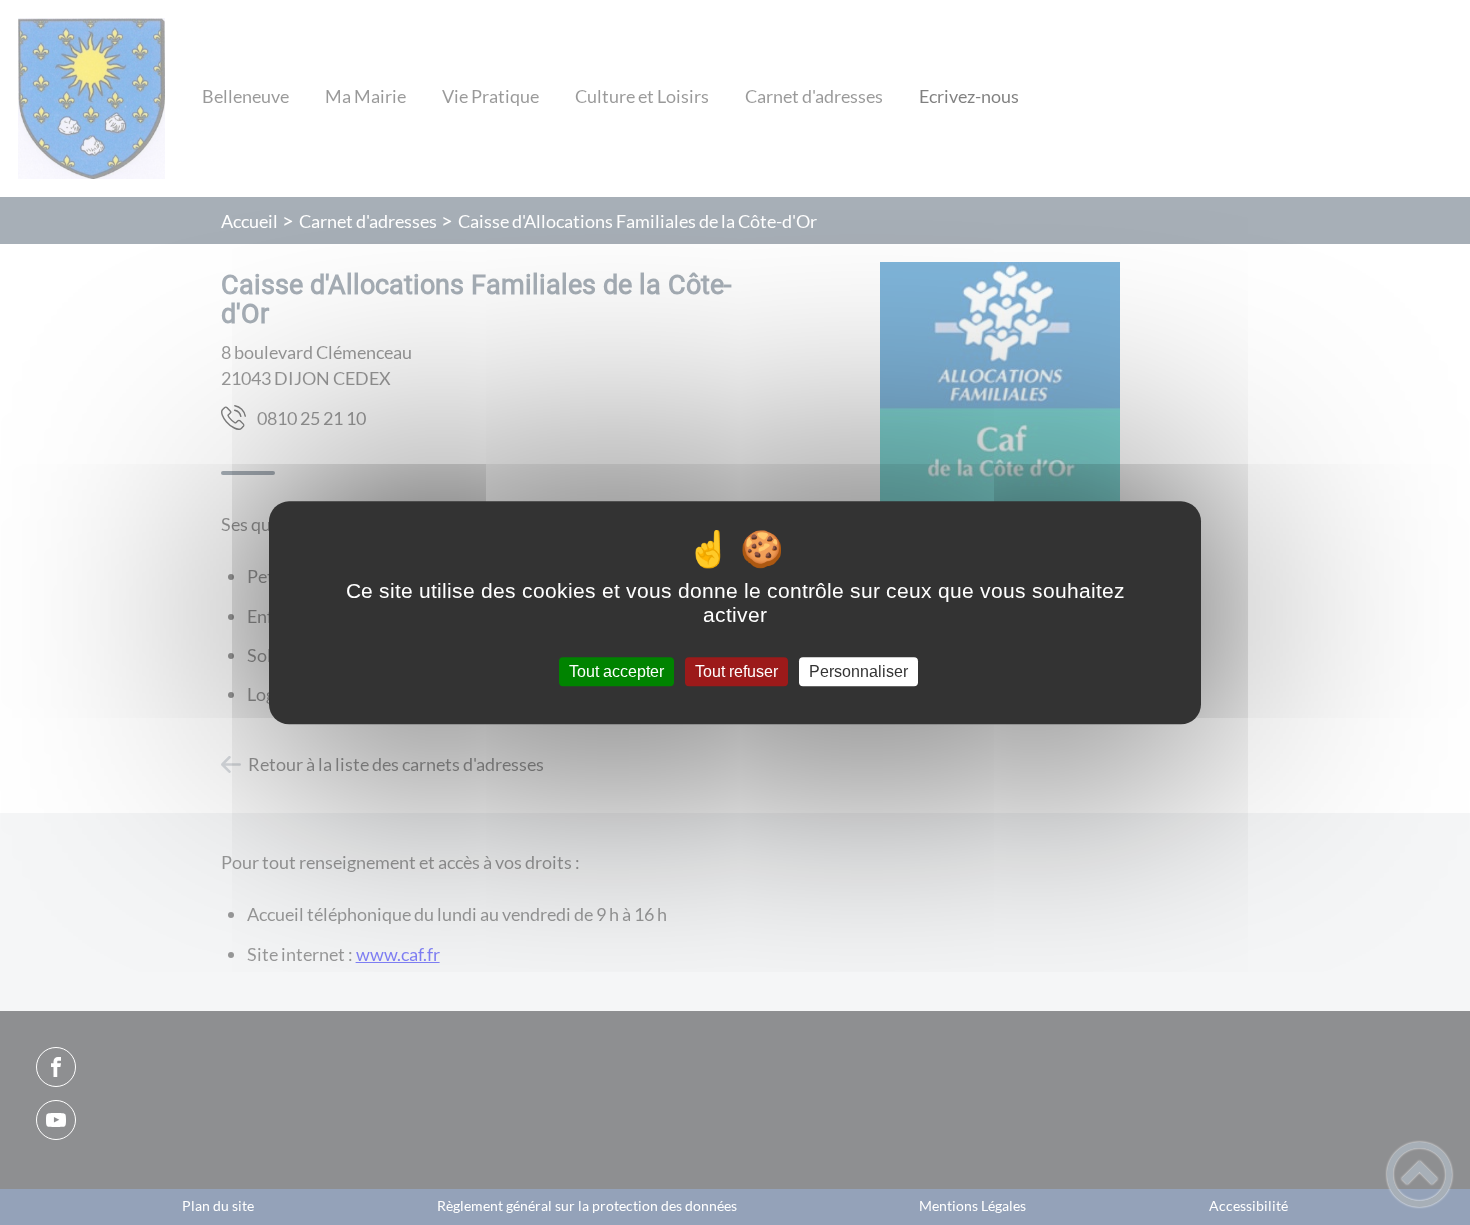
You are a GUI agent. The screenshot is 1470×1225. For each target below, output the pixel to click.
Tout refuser (736, 671)
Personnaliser (858, 671)
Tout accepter (616, 671)
